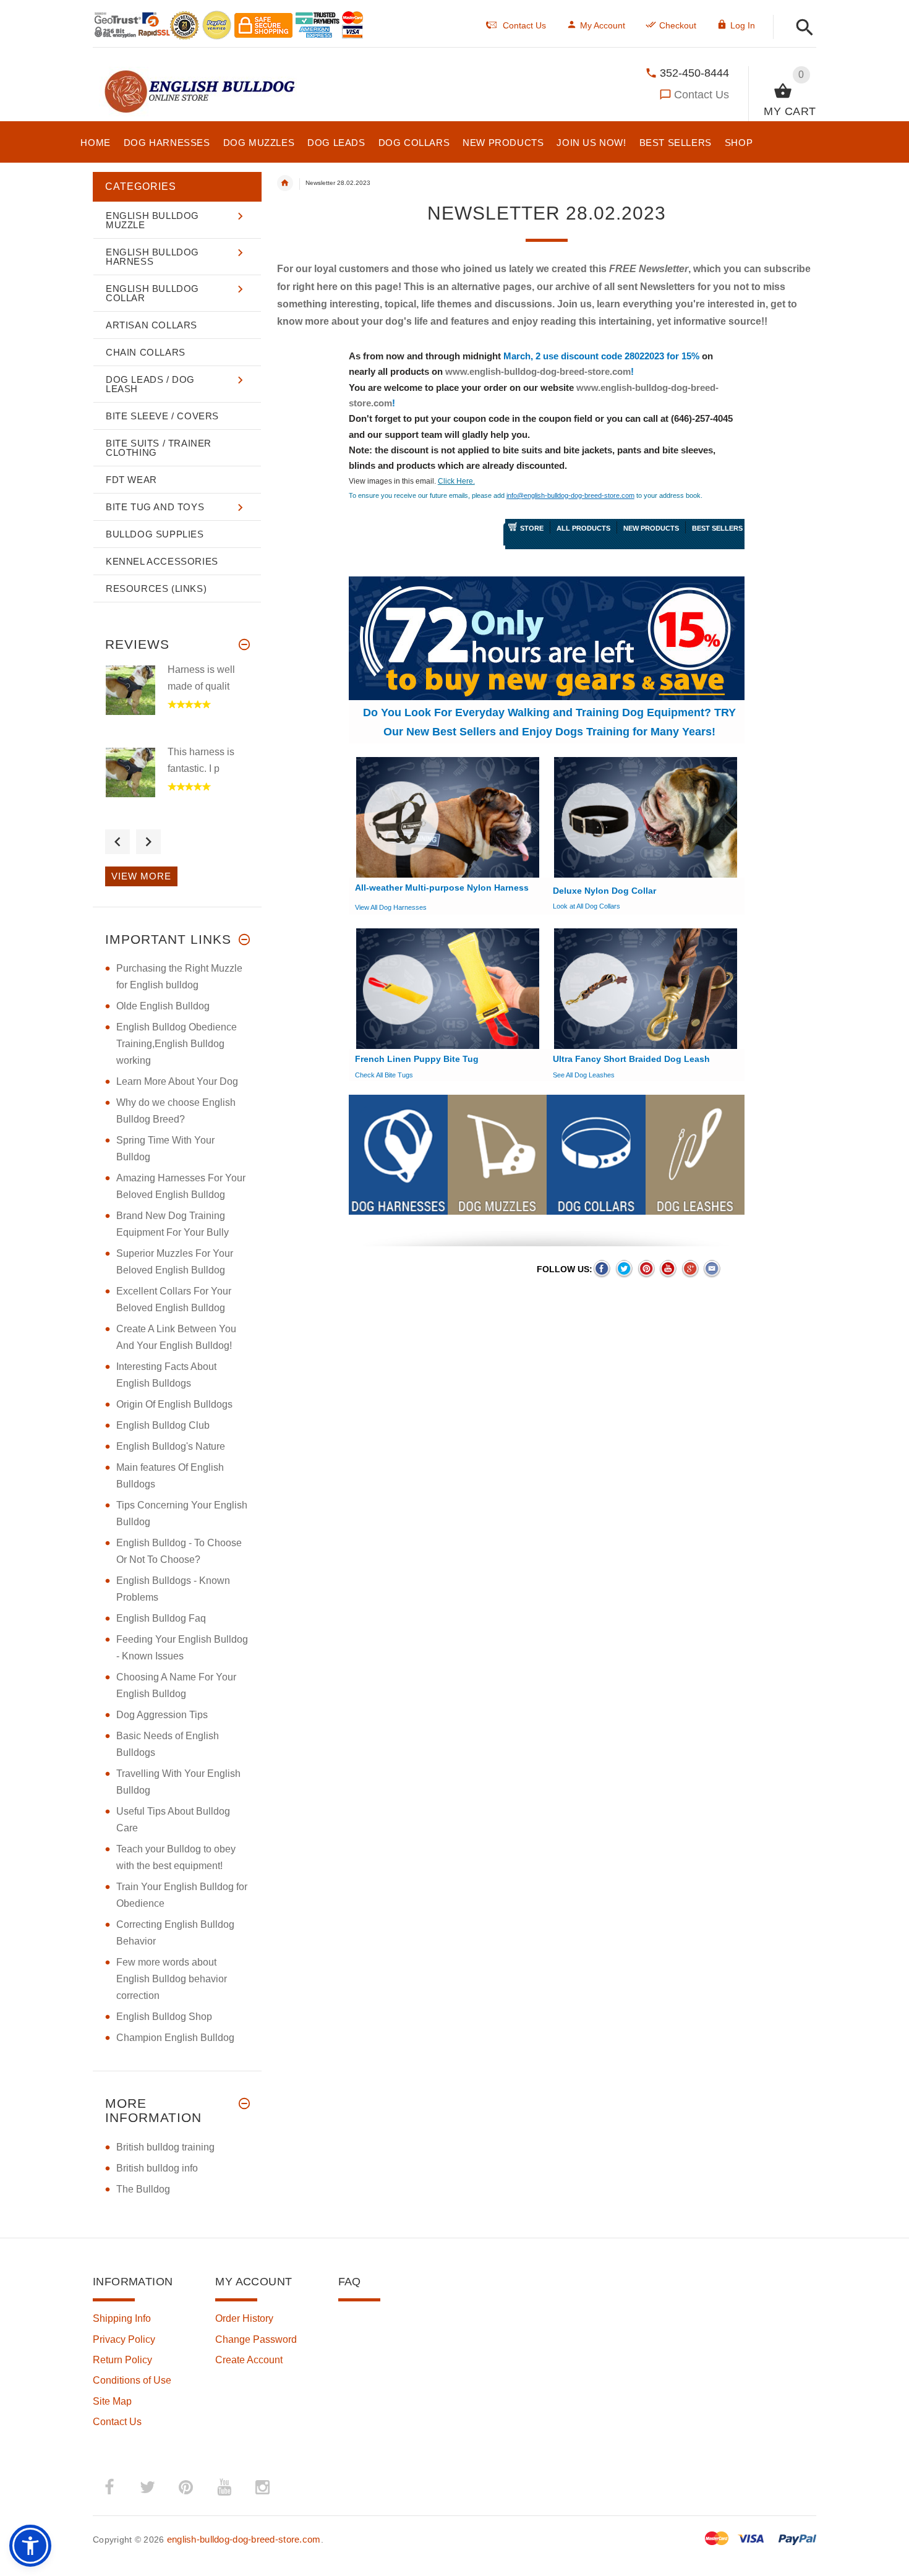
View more (141, 876)
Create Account (249, 2360)
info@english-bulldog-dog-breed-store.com (570, 495)
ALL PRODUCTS (583, 528)
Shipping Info (122, 2318)
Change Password (256, 2339)
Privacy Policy (124, 2339)
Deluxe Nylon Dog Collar (604, 891)
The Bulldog (143, 2189)
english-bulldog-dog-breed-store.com (244, 2539)
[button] (801, 28)
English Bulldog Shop (164, 2017)
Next (148, 842)
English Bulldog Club (163, 1425)
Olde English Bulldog (163, 1006)
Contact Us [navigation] (524, 25)
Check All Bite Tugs (384, 1075)
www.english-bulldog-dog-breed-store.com (538, 371)
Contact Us (702, 95)
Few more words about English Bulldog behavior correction (172, 1979)
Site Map (112, 2401)
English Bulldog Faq (161, 1618)
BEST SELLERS (717, 528)
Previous (117, 842)
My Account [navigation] (603, 25)
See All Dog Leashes (584, 1075)
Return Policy (122, 2360)
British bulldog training (165, 2147)
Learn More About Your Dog (177, 1081)
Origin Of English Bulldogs (174, 1404)
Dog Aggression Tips (162, 1715)
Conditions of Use (132, 2380)
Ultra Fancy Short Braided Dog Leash (631, 1059)
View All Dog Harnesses (391, 907)
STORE (532, 528)
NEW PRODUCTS (651, 528)
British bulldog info (157, 2168)
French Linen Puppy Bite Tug (417, 1059)
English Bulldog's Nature (171, 1446)
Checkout (678, 25)
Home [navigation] (285, 183)
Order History (244, 2318)
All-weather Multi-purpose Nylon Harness (442, 888)
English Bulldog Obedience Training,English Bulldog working (177, 1044)
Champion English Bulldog (175, 2038)
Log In (743, 25)
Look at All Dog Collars (587, 906)
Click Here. (456, 481)
